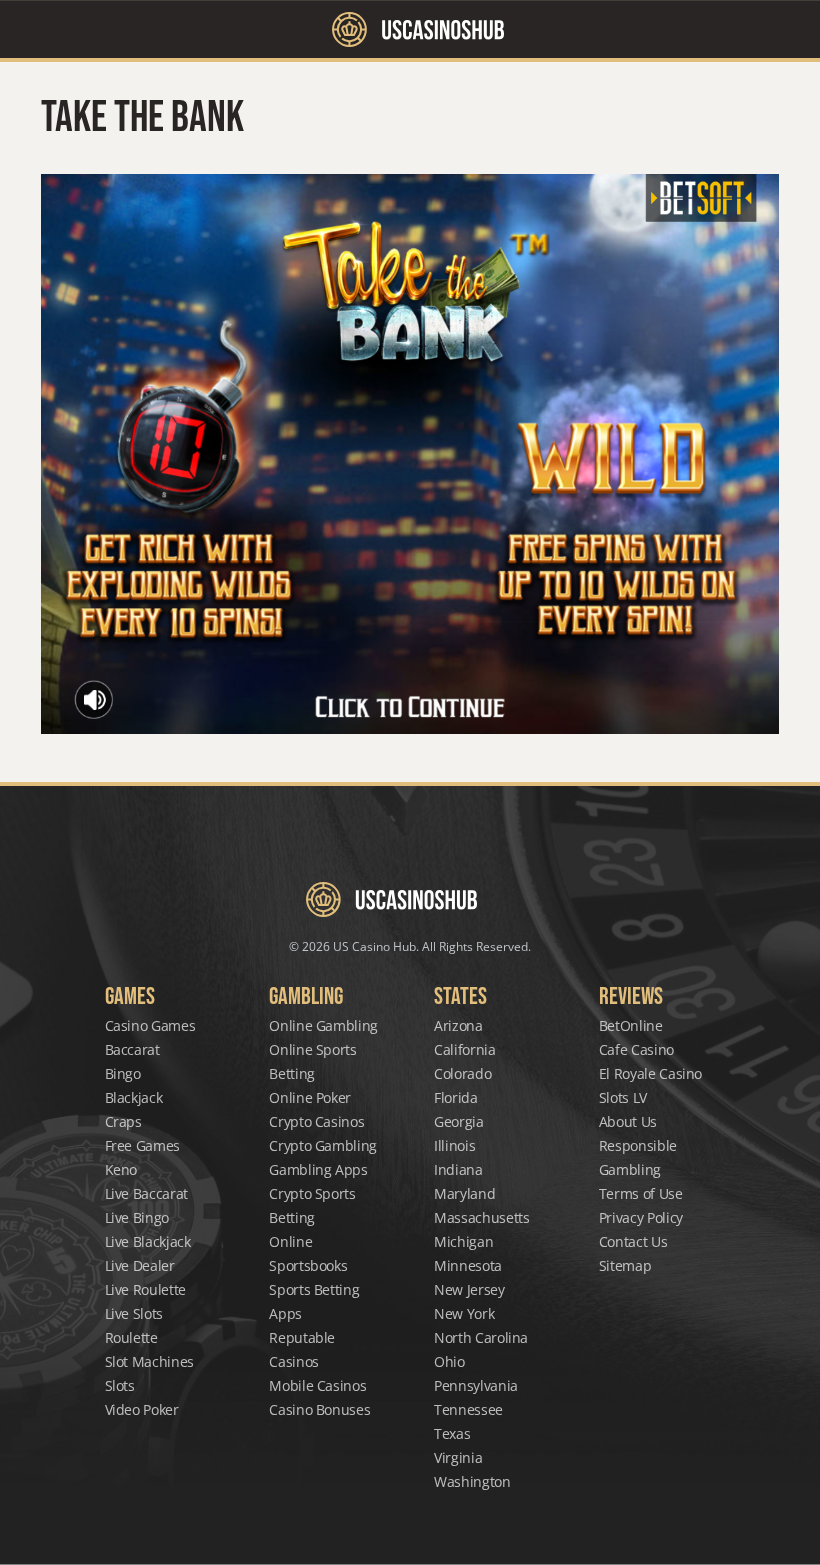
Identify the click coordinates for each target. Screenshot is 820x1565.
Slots (120, 1385)
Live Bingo (137, 1217)
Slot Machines (149, 1361)
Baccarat (132, 1049)
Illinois (454, 1145)
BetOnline (631, 1025)
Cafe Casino (636, 1049)
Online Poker (310, 1097)
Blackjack (134, 1097)
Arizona (458, 1025)
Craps (123, 1121)
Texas (452, 1433)
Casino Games (150, 1025)
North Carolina (481, 1337)
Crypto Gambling (323, 1145)
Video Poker (142, 1409)
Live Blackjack (148, 1241)
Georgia (459, 1121)
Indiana (458, 1169)
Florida (456, 1097)
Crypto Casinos (316, 1121)
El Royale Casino (650, 1073)
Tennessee (468, 1409)
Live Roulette (145, 1289)
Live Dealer (140, 1265)
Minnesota (468, 1265)
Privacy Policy (641, 1217)
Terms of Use (641, 1193)
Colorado (462, 1073)
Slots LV (623, 1097)
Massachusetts (481, 1217)
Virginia (458, 1457)
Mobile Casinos (317, 1385)
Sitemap (625, 1265)
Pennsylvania (476, 1385)
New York (464, 1313)
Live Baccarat (146, 1193)
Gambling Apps (318, 1169)
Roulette (131, 1337)
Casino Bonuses (319, 1409)
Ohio (449, 1361)
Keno (121, 1169)
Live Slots (134, 1313)
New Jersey (469, 1289)
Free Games (143, 1145)
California (465, 1049)
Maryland (464, 1193)
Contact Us (633, 1241)
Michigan (463, 1241)
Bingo (123, 1073)
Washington (472, 1481)
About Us (628, 1121)
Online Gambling (323, 1025)
